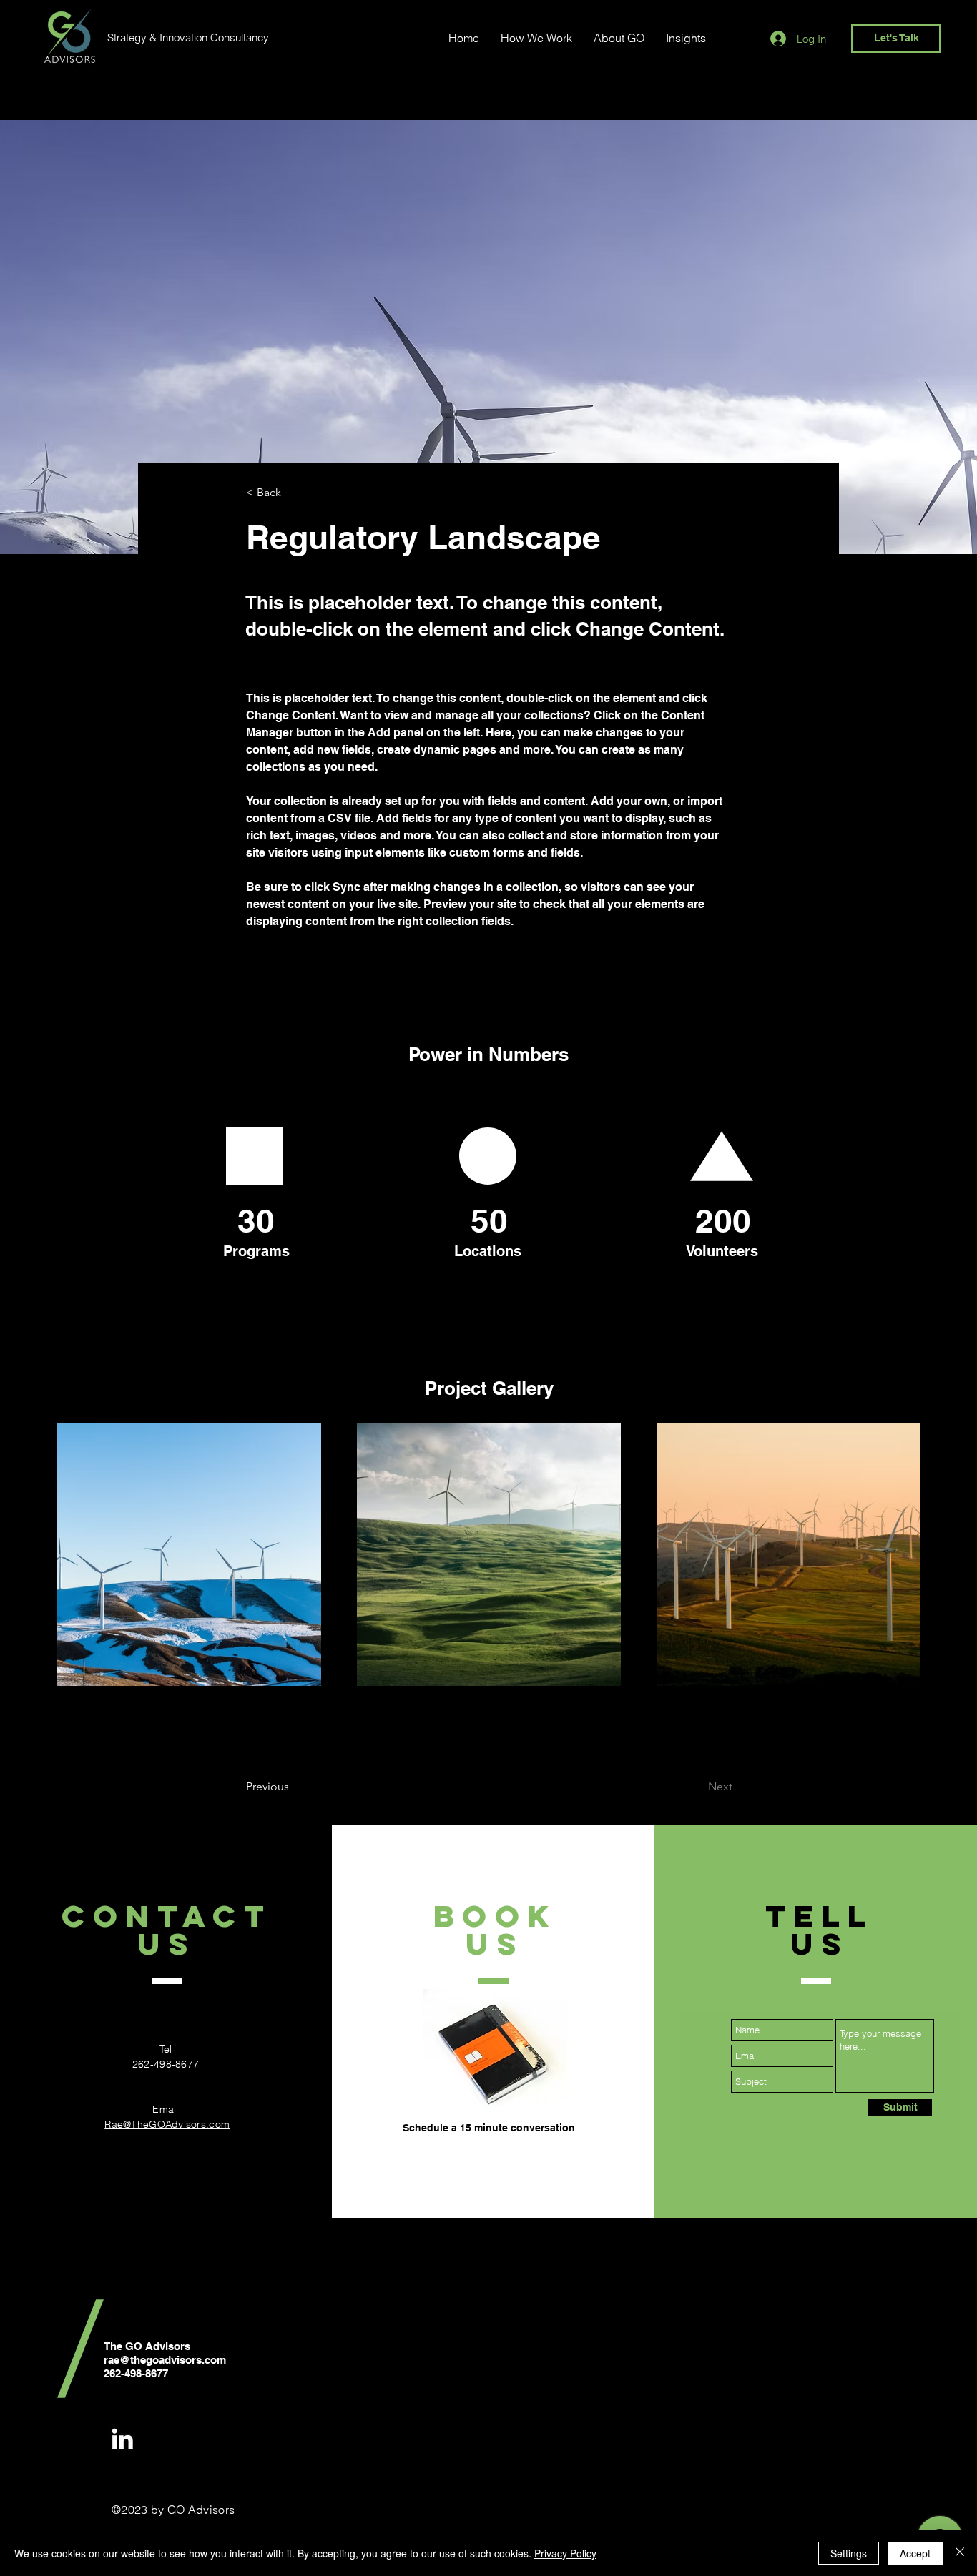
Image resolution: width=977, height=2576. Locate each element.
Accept (915, 2553)
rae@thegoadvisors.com (165, 2360)
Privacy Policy (565, 2553)
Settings (849, 2553)
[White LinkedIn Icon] (122, 2439)
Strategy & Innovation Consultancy (188, 38)
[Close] (960, 2553)
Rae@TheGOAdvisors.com (167, 2124)
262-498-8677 (166, 2064)
